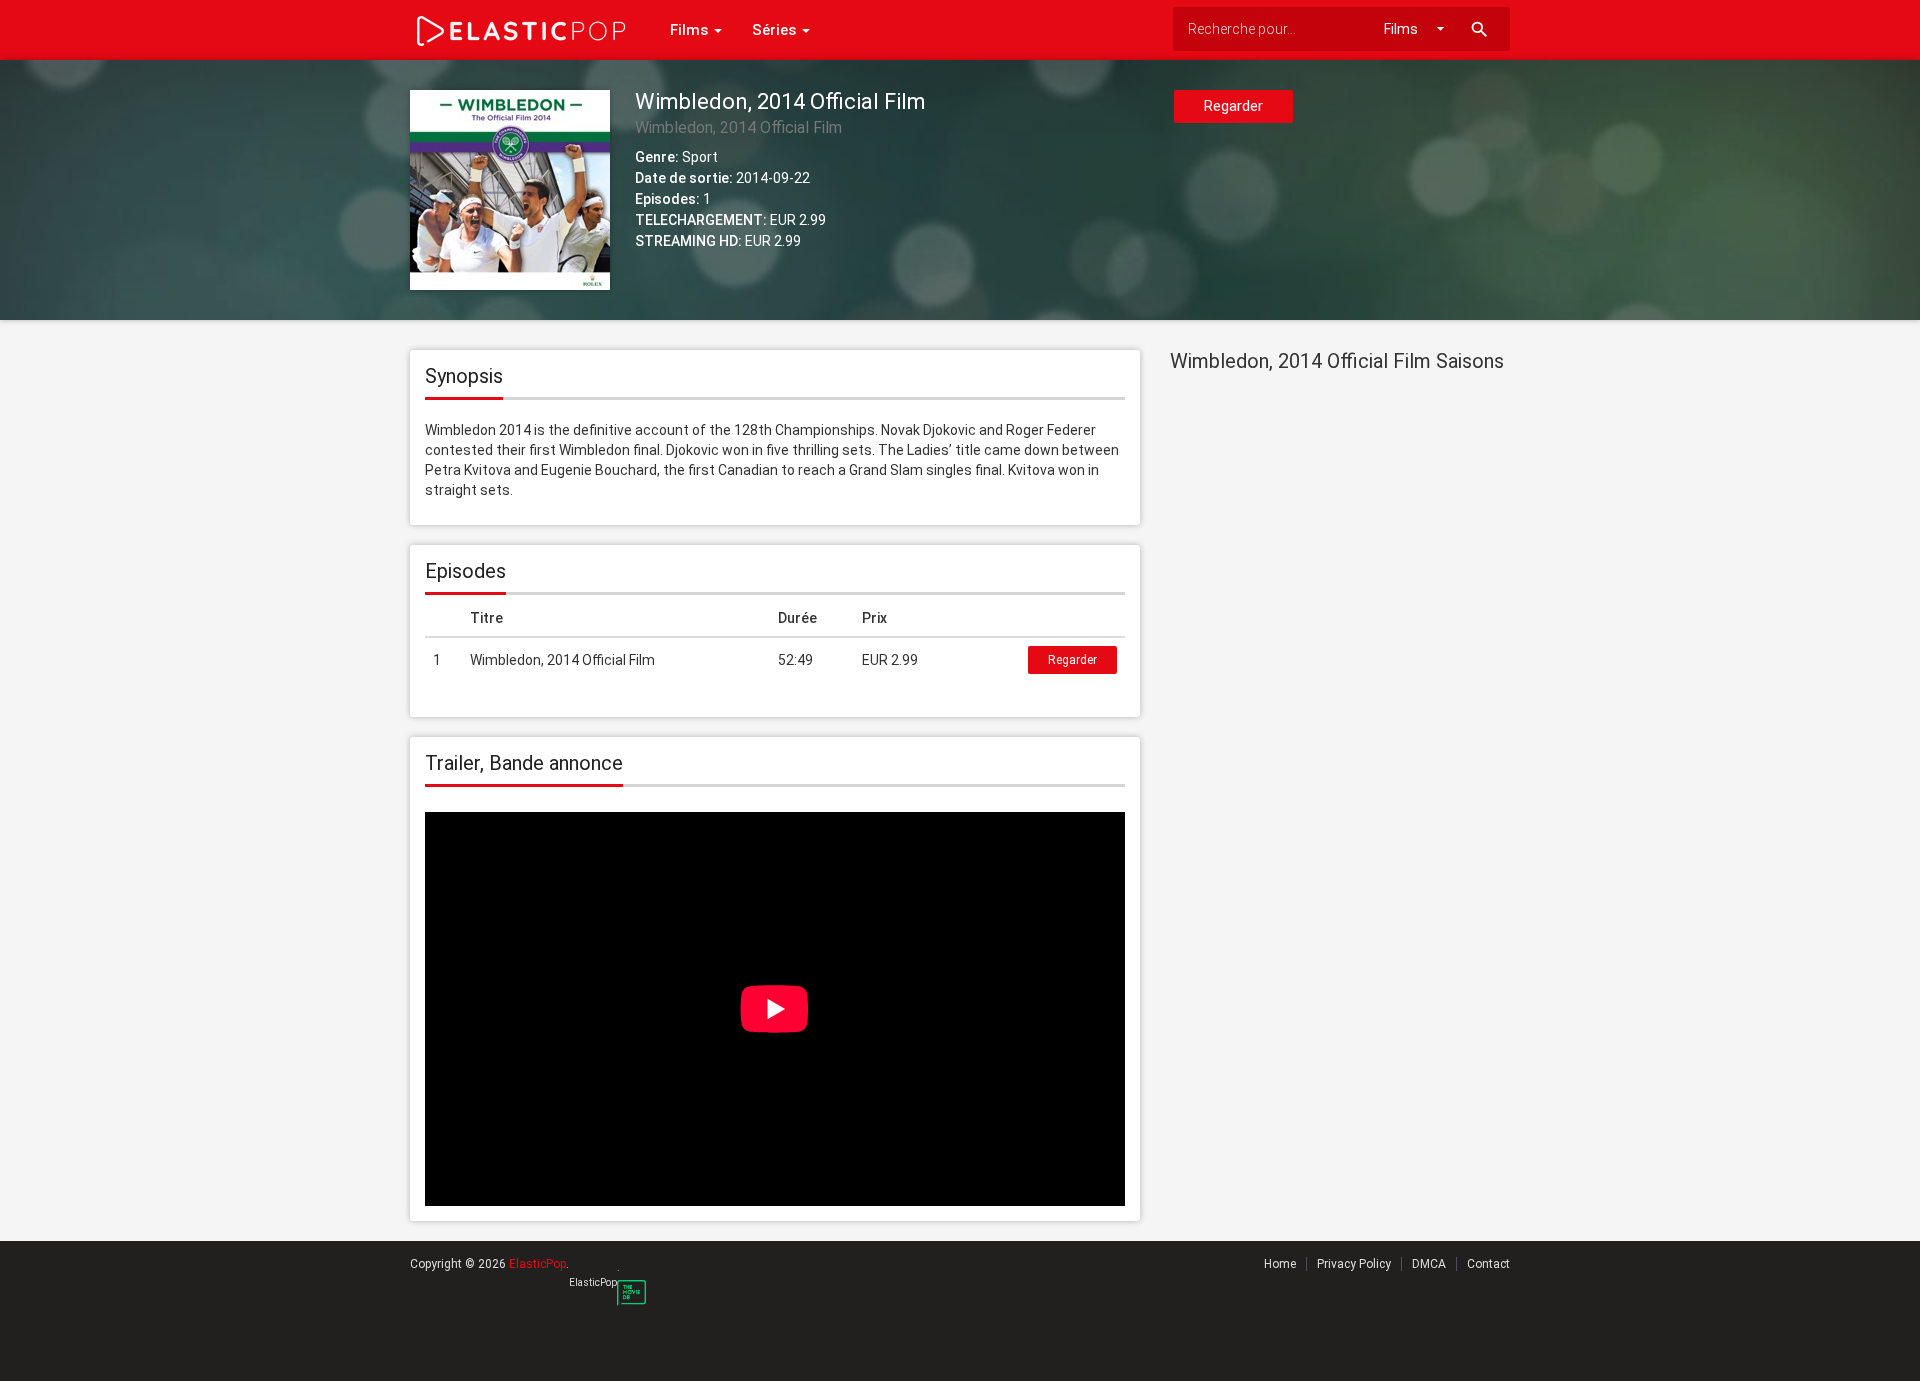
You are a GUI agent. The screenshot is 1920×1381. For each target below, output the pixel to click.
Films (691, 30)
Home (1280, 1264)
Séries (776, 30)
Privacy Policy (1354, 1264)
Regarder (1233, 106)
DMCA (1429, 1264)
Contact (1488, 1264)
